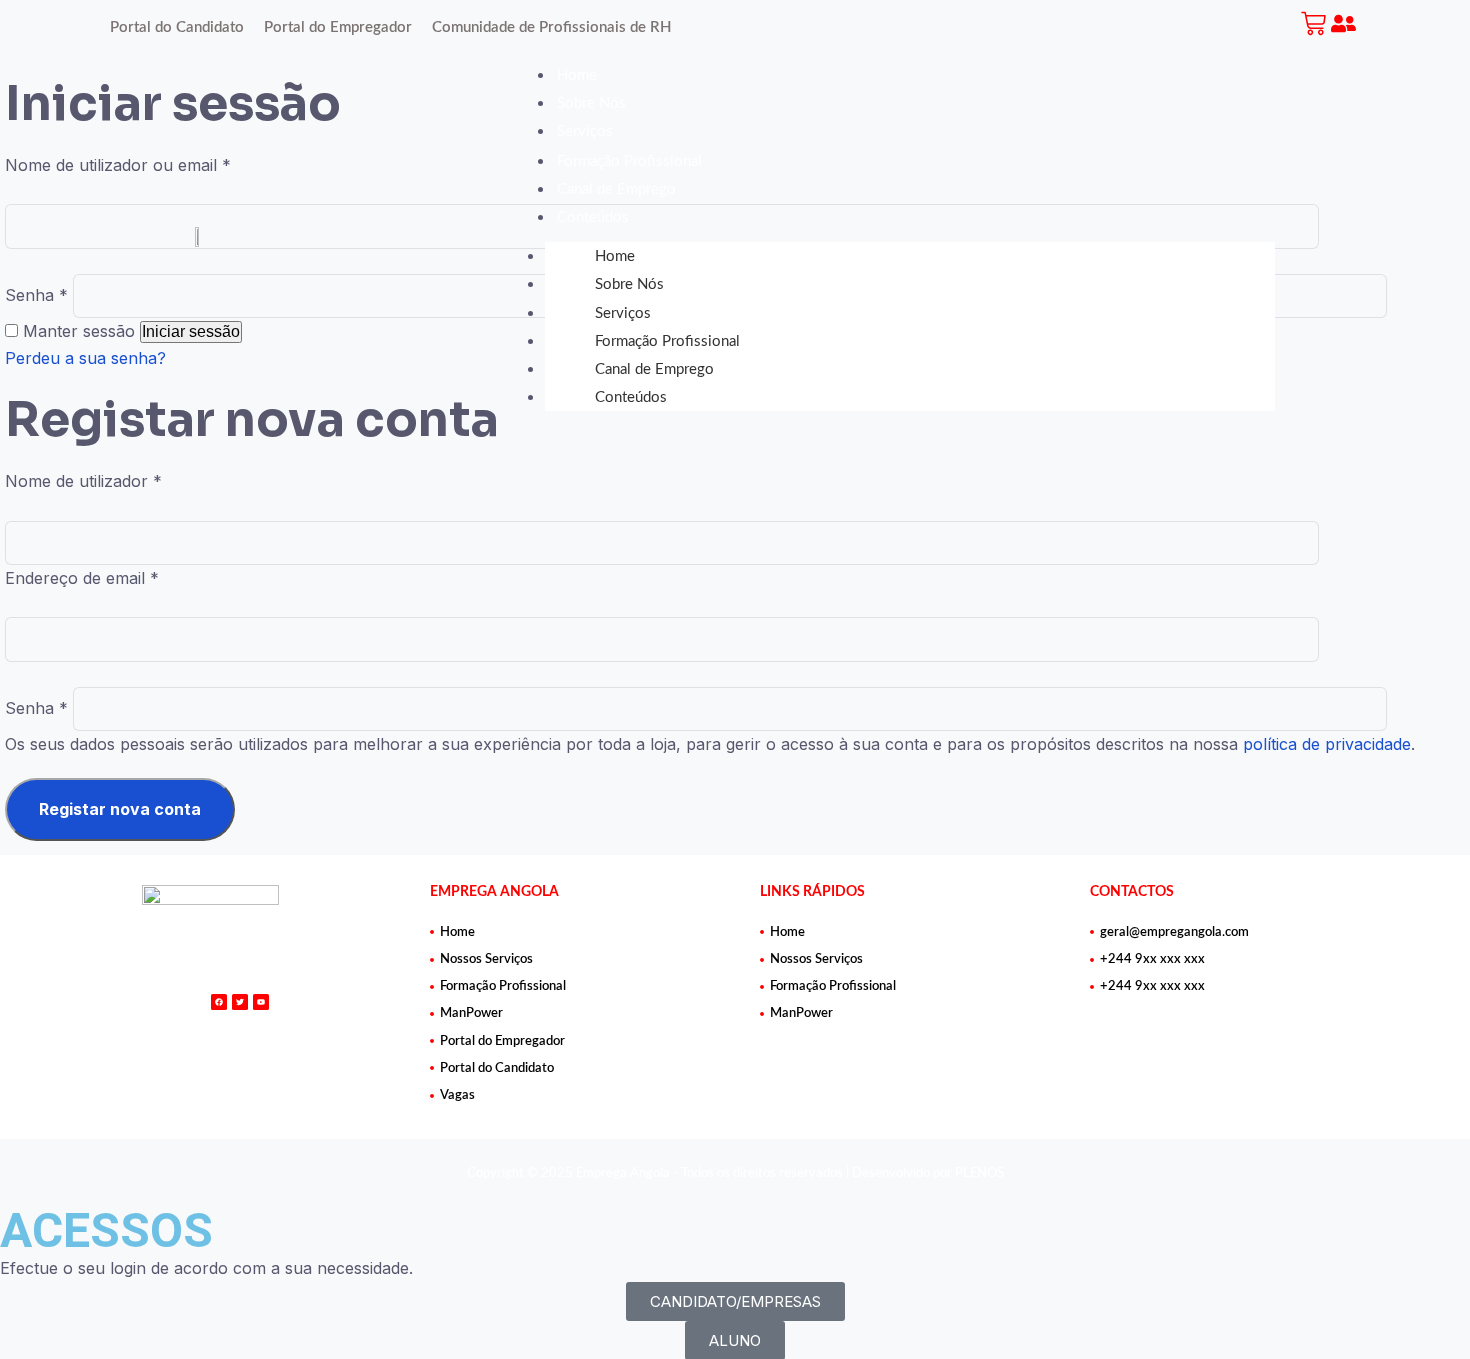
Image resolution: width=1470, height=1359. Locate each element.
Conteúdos (593, 217)
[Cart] (1316, 23)
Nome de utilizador (83, 481)
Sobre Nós (591, 103)
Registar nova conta (120, 809)
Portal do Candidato (177, 27)
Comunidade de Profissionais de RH (552, 27)
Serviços (585, 131)
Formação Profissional (629, 161)
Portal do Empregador (338, 27)
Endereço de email (82, 578)
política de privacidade (1327, 744)
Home (577, 75)
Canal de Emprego (616, 189)
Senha (36, 708)
